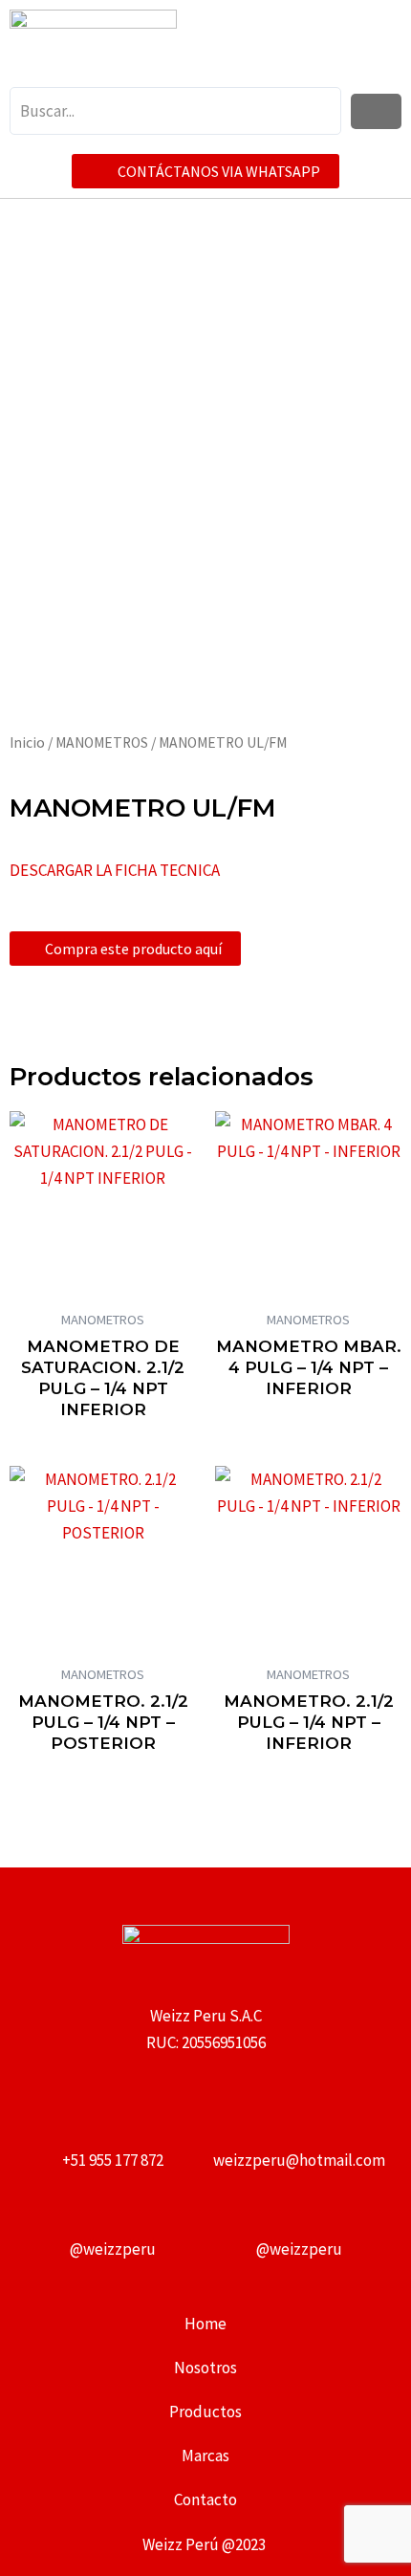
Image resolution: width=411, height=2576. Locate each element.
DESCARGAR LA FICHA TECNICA (115, 870)
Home (205, 2324)
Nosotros (205, 2368)
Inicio (27, 742)
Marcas (205, 2456)
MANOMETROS (102, 742)
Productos (205, 2412)
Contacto (205, 2500)
